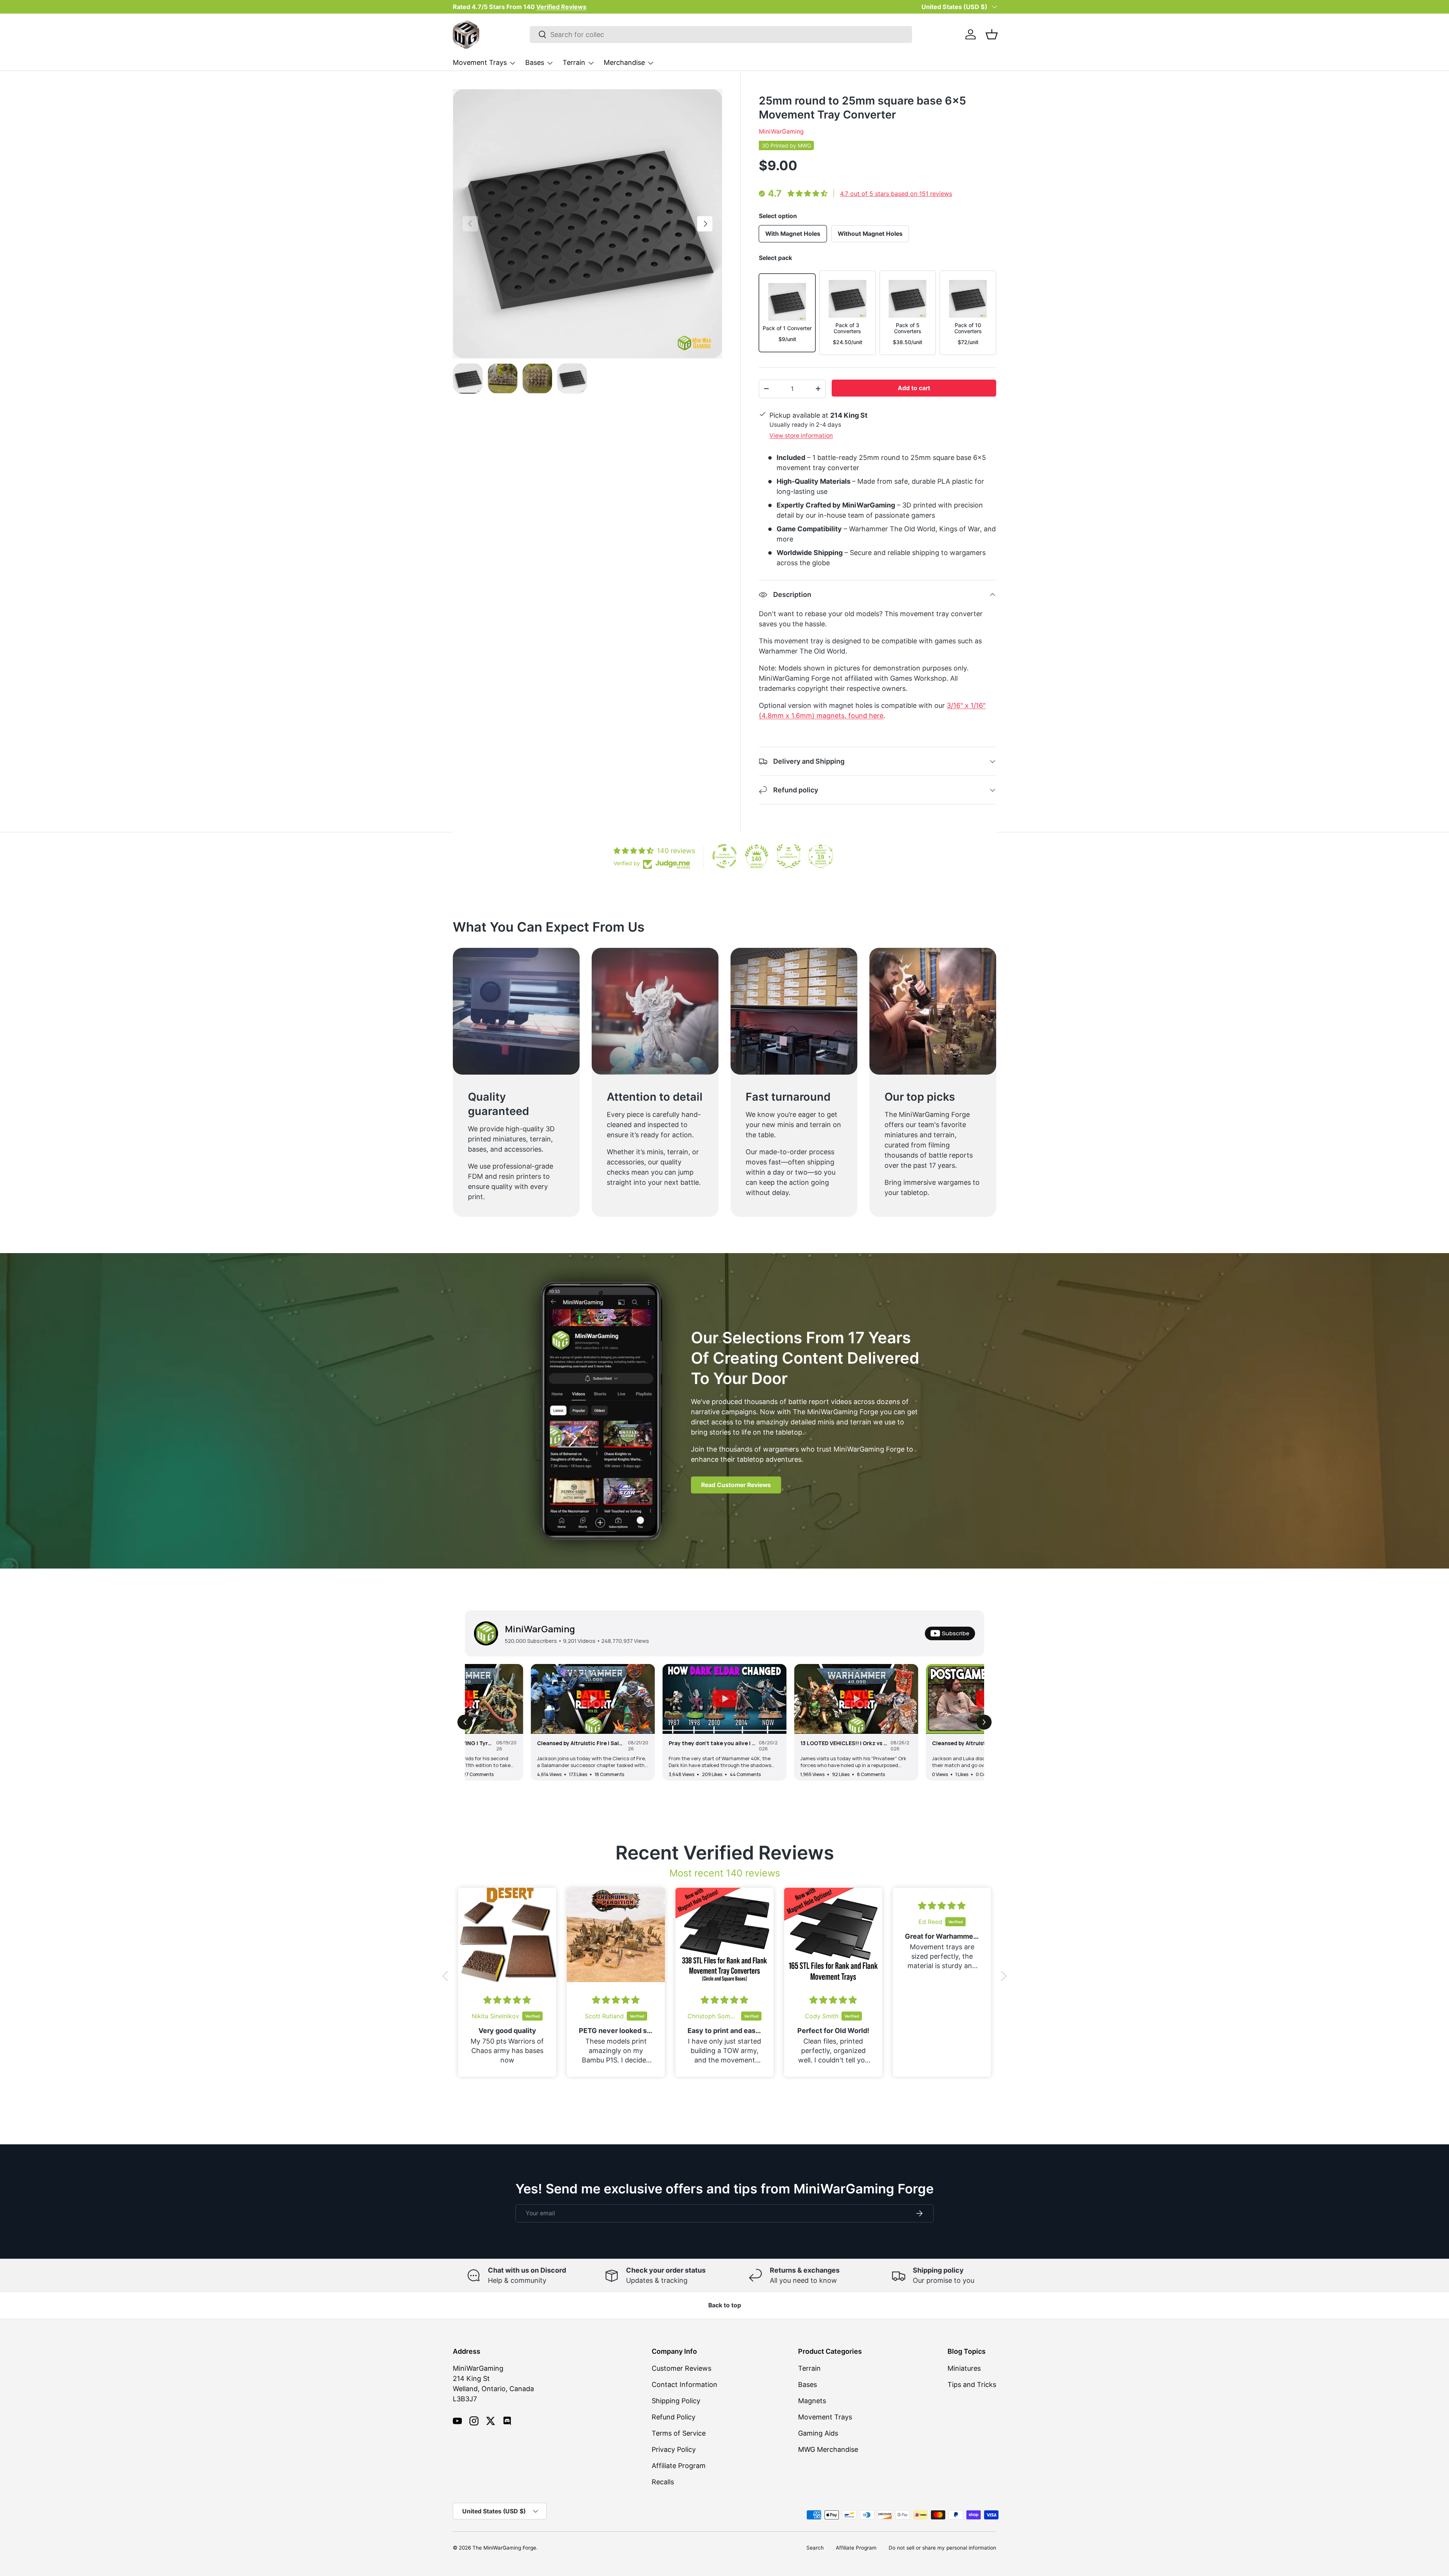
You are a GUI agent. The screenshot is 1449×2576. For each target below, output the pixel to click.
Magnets (812, 2401)
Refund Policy (674, 2417)
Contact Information (685, 2385)
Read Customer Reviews (736, 1485)
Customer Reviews (681, 2368)
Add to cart (914, 388)
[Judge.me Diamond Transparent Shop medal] (724, 856)
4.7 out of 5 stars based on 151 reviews (896, 194)
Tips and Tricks (972, 2385)
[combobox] (721, 35)
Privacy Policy (674, 2449)
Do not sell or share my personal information (942, 2548)
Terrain (574, 62)
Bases (535, 62)
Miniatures (964, 2368)
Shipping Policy (676, 2401)
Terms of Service (679, 2433)
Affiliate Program (679, 2466)
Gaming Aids (818, 2433)
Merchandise (624, 62)
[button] (992, 34)
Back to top (725, 2305)
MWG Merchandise (828, 2449)
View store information (801, 436)
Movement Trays (480, 62)
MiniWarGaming (781, 131)
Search (815, 2548)
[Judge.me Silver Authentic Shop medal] (789, 856)
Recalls (663, 2482)
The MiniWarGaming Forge (504, 2548)
